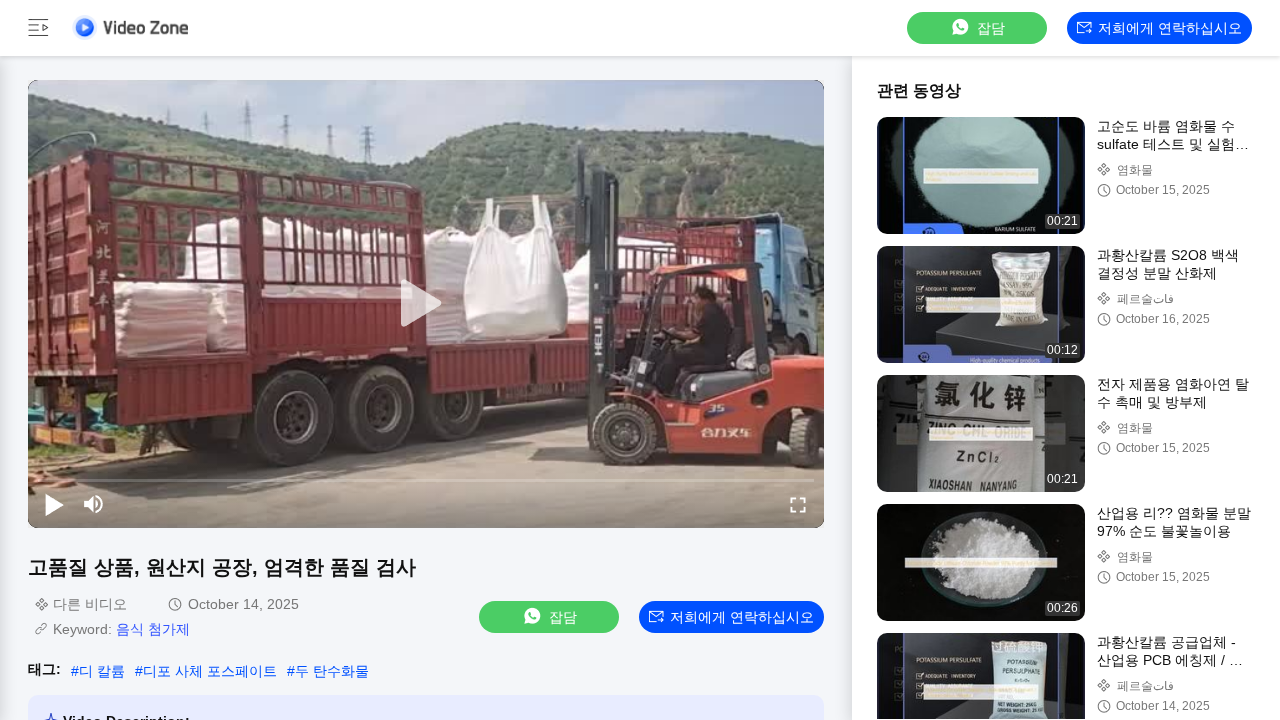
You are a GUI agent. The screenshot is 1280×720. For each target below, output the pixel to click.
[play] (426, 304)
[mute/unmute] (94, 504)
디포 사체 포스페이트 (210, 671)
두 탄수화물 (332, 671)
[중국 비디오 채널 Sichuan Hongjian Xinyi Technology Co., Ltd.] (130, 27)
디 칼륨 (102, 671)
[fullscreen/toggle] (798, 504)
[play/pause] (54, 504)
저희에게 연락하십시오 (1170, 28)
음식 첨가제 (153, 629)
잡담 (991, 28)
